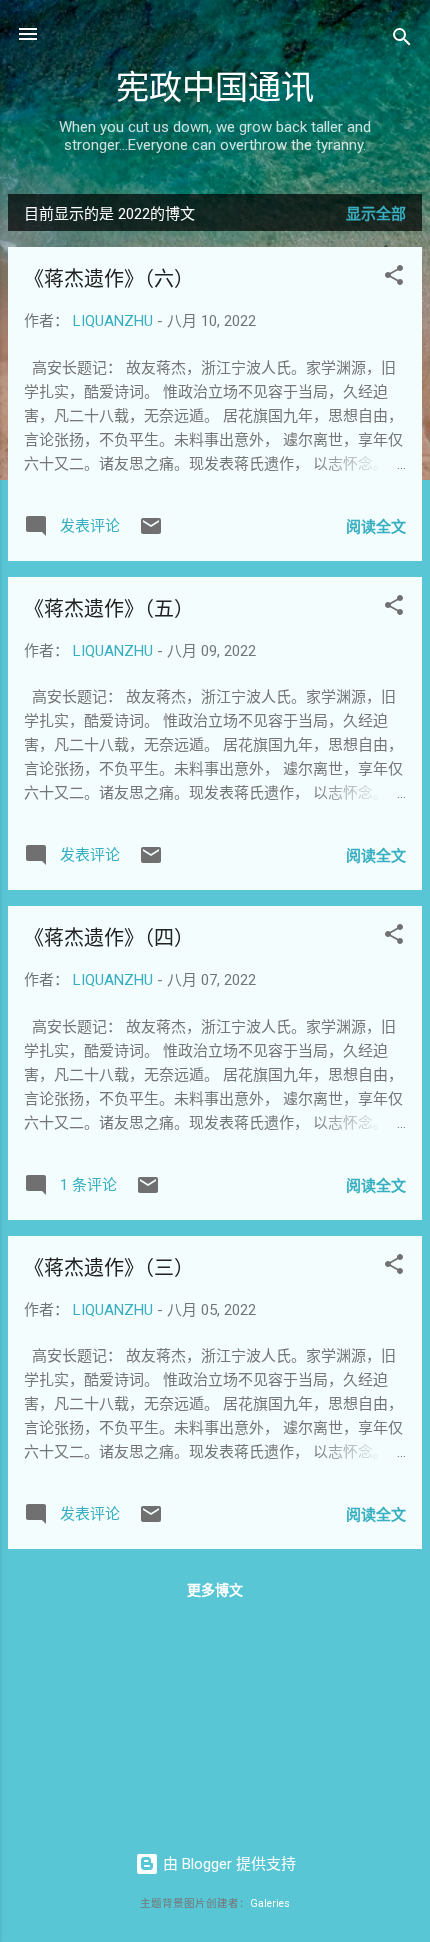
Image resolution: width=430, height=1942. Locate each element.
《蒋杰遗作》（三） (109, 1268)
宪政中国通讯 (215, 88)
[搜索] (402, 40)
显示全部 (376, 214)
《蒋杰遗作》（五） (109, 609)
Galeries (270, 1903)
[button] (394, 278)
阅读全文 (376, 527)
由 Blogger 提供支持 (227, 1864)
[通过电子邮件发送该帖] (151, 533)
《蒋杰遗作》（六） (109, 279)
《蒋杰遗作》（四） (109, 938)
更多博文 (215, 1590)
